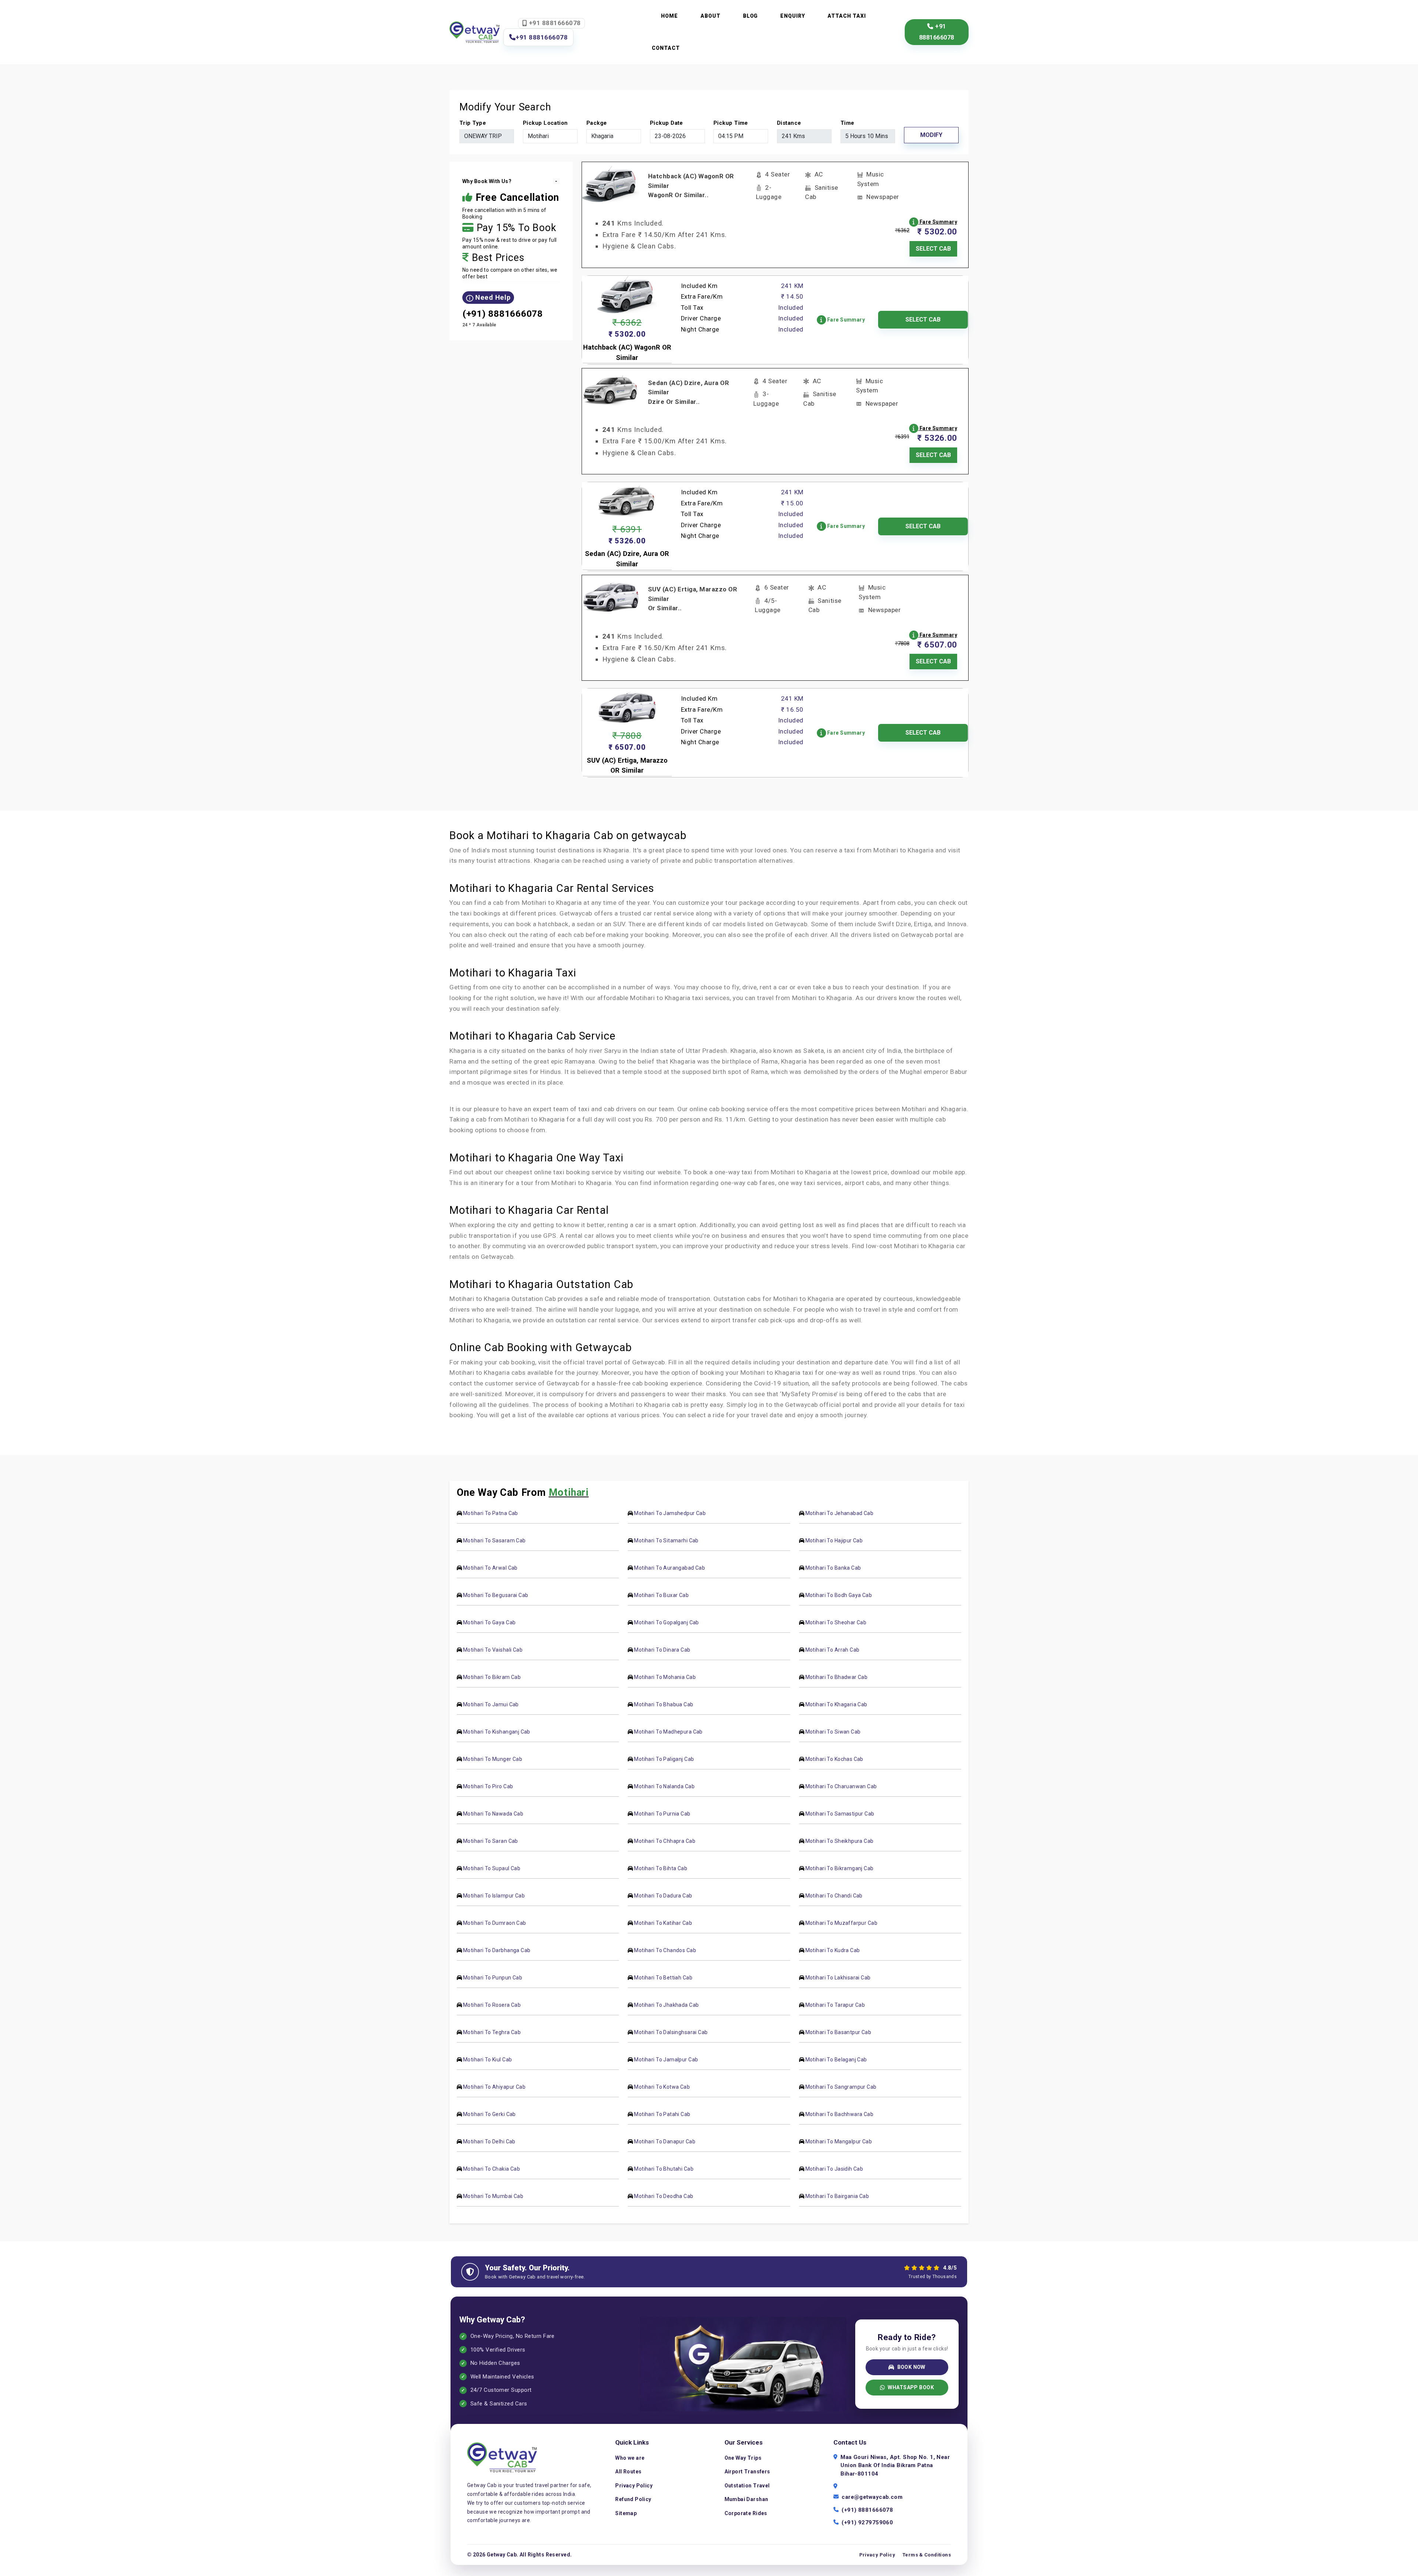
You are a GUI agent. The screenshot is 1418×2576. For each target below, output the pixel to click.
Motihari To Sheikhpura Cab (840, 1841)
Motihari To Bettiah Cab (663, 1978)
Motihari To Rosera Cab (492, 2005)
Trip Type (473, 123)
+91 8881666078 (554, 23)
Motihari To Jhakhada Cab (666, 2005)
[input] (677, 136)
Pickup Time (731, 123)
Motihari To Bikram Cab (492, 1677)
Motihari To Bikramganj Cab (840, 1868)
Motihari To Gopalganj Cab (667, 1622)
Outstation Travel (747, 2486)
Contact (666, 48)
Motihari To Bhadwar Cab (837, 1677)
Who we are (630, 2458)
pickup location (545, 123)
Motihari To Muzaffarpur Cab (841, 1923)
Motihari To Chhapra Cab (665, 1841)
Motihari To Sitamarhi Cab (666, 1541)
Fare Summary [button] (938, 222)
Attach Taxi (847, 16)
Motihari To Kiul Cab (487, 2060)
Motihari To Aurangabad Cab (669, 1568)
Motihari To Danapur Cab (665, 2141)
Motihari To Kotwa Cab (662, 2087)
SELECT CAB (933, 249)
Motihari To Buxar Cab (661, 1595)
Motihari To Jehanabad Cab (840, 1513)
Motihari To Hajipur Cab (834, 1541)
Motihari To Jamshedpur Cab (670, 1513)
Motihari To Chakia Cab (491, 2169)
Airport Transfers (747, 2472)
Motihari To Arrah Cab (833, 1650)
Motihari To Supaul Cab (492, 1868)
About (710, 16)
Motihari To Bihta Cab (661, 1868)
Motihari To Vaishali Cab (493, 1650)
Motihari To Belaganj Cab (836, 2060)
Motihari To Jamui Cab (491, 1704)
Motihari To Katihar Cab (663, 1923)
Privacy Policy (634, 2486)
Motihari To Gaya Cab (489, 1622)
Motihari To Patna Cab (491, 1513)
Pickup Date (667, 123)
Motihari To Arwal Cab (490, 1568)
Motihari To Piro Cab (488, 1786)
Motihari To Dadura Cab (663, 1896)
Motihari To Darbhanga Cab (497, 1950)
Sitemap (626, 2513)
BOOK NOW (911, 2367)
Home (669, 16)
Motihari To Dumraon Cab (495, 1923)
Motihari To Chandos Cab (665, 1950)
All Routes (628, 2472)
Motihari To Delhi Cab (489, 2141)
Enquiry (793, 16)
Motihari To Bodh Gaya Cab (839, 1595)
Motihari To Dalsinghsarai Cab (671, 2032)
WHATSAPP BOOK (911, 2387)
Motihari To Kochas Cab (834, 1759)
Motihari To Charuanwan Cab (841, 1786)
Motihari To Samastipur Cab (840, 1814)
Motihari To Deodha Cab (664, 2196)
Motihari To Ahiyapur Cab (494, 2087)
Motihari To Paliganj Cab (664, 1759)
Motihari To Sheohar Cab (836, 1622)
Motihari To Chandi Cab (834, 1896)
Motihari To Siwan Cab (833, 1732)
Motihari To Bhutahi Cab (664, 2169)
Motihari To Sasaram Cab (494, 1541)
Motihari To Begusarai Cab (496, 1595)
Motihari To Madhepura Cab (668, 1732)
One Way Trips (743, 2458)
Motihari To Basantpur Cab (838, 2032)
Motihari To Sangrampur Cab (841, 2087)
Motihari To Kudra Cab (833, 1950)
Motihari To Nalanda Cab (664, 1786)
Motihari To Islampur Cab (494, 1896)
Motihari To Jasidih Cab (834, 2169)
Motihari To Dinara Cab (662, 1650)
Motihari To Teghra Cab (492, 2032)
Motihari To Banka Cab (833, 1568)
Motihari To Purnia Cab (662, 1814)
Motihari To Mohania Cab (665, 1677)
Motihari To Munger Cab (493, 1759)
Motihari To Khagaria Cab (836, 1704)
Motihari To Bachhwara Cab (840, 2114)
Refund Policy (633, 2499)
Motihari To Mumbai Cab (493, 2196)
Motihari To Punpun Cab (493, 1978)
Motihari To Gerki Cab (489, 2114)
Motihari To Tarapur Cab (835, 2005)
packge (597, 123)
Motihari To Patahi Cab (662, 2114)
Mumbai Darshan (746, 2499)
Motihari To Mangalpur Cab (839, 2141)
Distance (789, 123)
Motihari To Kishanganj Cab (497, 1732)
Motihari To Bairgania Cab (837, 2196)
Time (847, 123)
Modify (931, 135)
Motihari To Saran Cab (491, 1841)
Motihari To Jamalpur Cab (666, 2060)
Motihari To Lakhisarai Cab (838, 1978)
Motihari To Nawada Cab (493, 1814)
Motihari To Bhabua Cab (664, 1704)
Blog (751, 16)
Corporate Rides (746, 2513)
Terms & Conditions (927, 2555)
